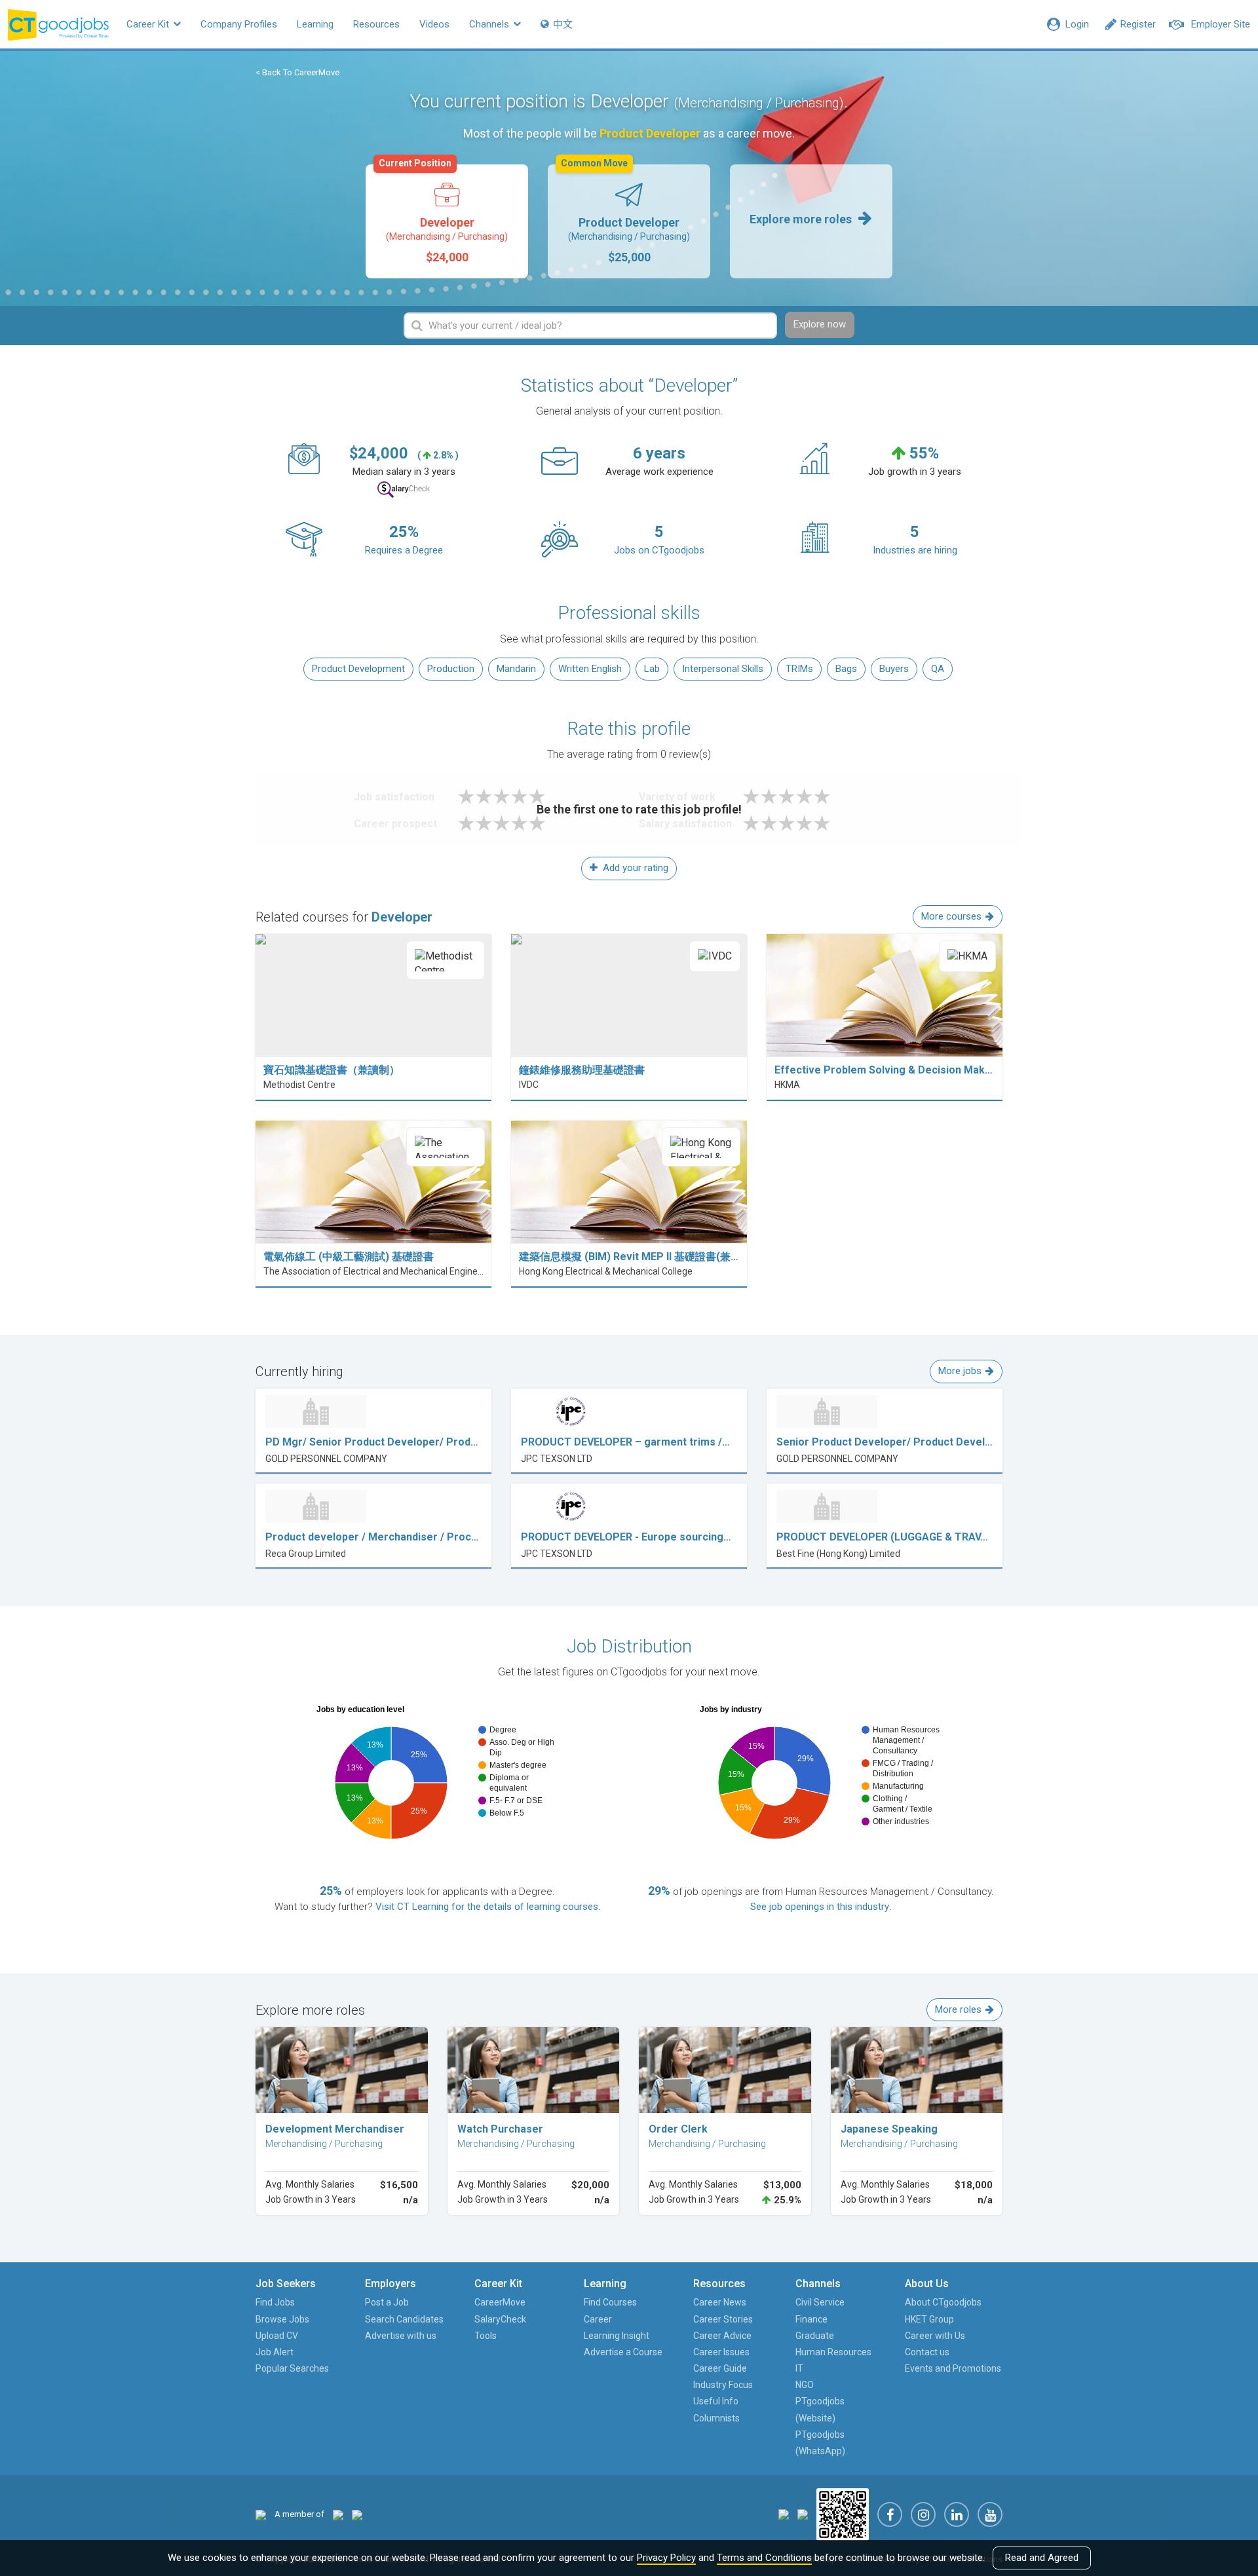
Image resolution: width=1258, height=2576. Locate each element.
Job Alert (275, 2352)
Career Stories (723, 2319)
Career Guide (720, 2368)
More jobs (960, 1371)
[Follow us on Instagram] (923, 2514)
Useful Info (716, 2401)
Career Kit (149, 24)
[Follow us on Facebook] (890, 2514)
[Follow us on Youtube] (990, 2514)
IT (799, 2368)
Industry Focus (723, 2385)
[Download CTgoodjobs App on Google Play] (803, 2514)
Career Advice (722, 2336)
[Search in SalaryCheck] (404, 490)
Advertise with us (401, 2336)
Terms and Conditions (764, 2558)
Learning (315, 24)
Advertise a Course (623, 2352)
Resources (376, 24)
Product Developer (625, 214)
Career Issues (721, 2352)
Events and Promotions (953, 2368)
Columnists (716, 2418)
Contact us (927, 2352)
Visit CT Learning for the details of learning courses (487, 1907)
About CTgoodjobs (943, 2302)
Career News (720, 2302)
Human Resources (833, 2352)
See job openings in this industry (820, 1907)
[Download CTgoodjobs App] (843, 2514)
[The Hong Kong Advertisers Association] (338, 2514)
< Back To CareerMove (297, 72)
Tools (486, 2336)
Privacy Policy (666, 2558)
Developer (443, 214)
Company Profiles (239, 24)
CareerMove (500, 2302)
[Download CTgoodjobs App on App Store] (784, 2514)
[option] (447, 221)
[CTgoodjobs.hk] (261, 2514)
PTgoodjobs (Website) (820, 2409)
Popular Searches (292, 2368)
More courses (951, 916)
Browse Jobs (282, 2319)
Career (598, 2319)
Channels (490, 24)
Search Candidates (404, 2319)
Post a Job (387, 2302)
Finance (811, 2319)
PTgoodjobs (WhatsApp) (820, 2443)
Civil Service (820, 2302)
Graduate (815, 2336)
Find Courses (610, 2302)
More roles (958, 2009)
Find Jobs (275, 2302)
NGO (805, 2385)
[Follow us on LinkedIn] (957, 2514)
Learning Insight (617, 2336)
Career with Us (935, 2336)
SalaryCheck (500, 2319)
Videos (434, 24)
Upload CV (277, 2336)
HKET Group (929, 2319)
